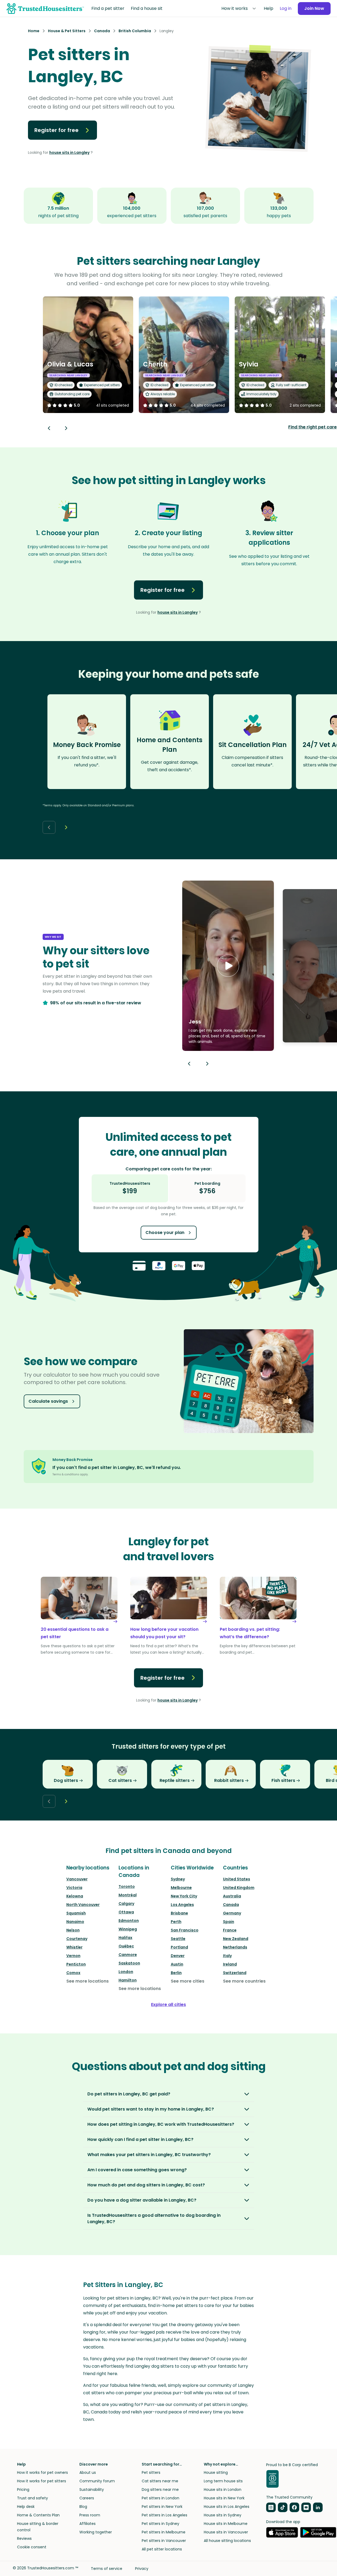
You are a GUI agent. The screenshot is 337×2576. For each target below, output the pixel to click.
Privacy (142, 2569)
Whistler (74, 1947)
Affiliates (88, 2524)
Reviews (24, 2538)
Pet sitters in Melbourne (164, 2532)
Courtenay (77, 1939)
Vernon (73, 1956)
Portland (179, 1947)
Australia (232, 1896)
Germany (232, 1913)
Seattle (178, 1939)
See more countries (244, 1981)
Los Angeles (182, 1905)
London (126, 1972)
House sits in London (223, 2490)
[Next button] (66, 428)
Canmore (128, 1955)
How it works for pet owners (42, 2472)
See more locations (88, 1981)
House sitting (216, 2472)
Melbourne (181, 1888)
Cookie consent (32, 2547)
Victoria (74, 1888)
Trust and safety (33, 2498)
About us (88, 2472)
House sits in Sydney (223, 2515)
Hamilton (128, 1980)
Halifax (125, 1938)
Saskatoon (129, 1963)
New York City (184, 1896)
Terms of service (107, 2569)
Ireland (230, 1964)
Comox (73, 1973)
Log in (286, 8)
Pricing (23, 2490)
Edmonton (129, 1921)
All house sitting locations (227, 2541)
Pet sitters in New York (162, 2507)
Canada (231, 1905)
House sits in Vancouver (226, 2532)
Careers (87, 2498)
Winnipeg (128, 1929)
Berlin (176, 1973)
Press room (90, 2515)
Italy (227, 1956)
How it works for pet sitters (42, 2481)
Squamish (76, 1913)
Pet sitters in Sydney (161, 2524)
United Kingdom (239, 1888)
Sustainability (92, 2490)
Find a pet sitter (108, 8)
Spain (229, 1922)
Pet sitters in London (161, 2498)
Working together (96, 2532)
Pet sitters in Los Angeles (165, 2515)
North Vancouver (83, 1905)
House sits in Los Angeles (227, 2507)
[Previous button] (189, 1064)
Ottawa (126, 1912)
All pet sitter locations (162, 2549)
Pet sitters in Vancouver (164, 2541)
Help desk (26, 2507)
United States (237, 1879)
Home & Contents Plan (38, 2515)
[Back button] (49, 428)
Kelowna (75, 1896)
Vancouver (77, 1879)
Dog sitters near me (160, 2490)
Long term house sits (223, 2481)
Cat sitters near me (160, 2481)
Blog (83, 2507)
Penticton (76, 1964)
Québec (126, 1946)
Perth (176, 1922)
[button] (228, 966)
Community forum (97, 2481)
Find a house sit (147, 8)
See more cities (188, 1981)
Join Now (314, 8)
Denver (178, 1956)
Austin (177, 1964)
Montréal (128, 1895)
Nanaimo (75, 1922)
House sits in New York (224, 2498)
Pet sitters (151, 2472)
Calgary (126, 1904)
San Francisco (185, 1930)
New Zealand (236, 1939)
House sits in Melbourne (226, 2524)
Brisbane (179, 1913)
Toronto (127, 1886)
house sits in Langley (69, 152)
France (230, 1930)
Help (269, 8)
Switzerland (235, 1973)
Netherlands (235, 1947)
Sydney (178, 1879)
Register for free (56, 130)
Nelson (73, 1930)
